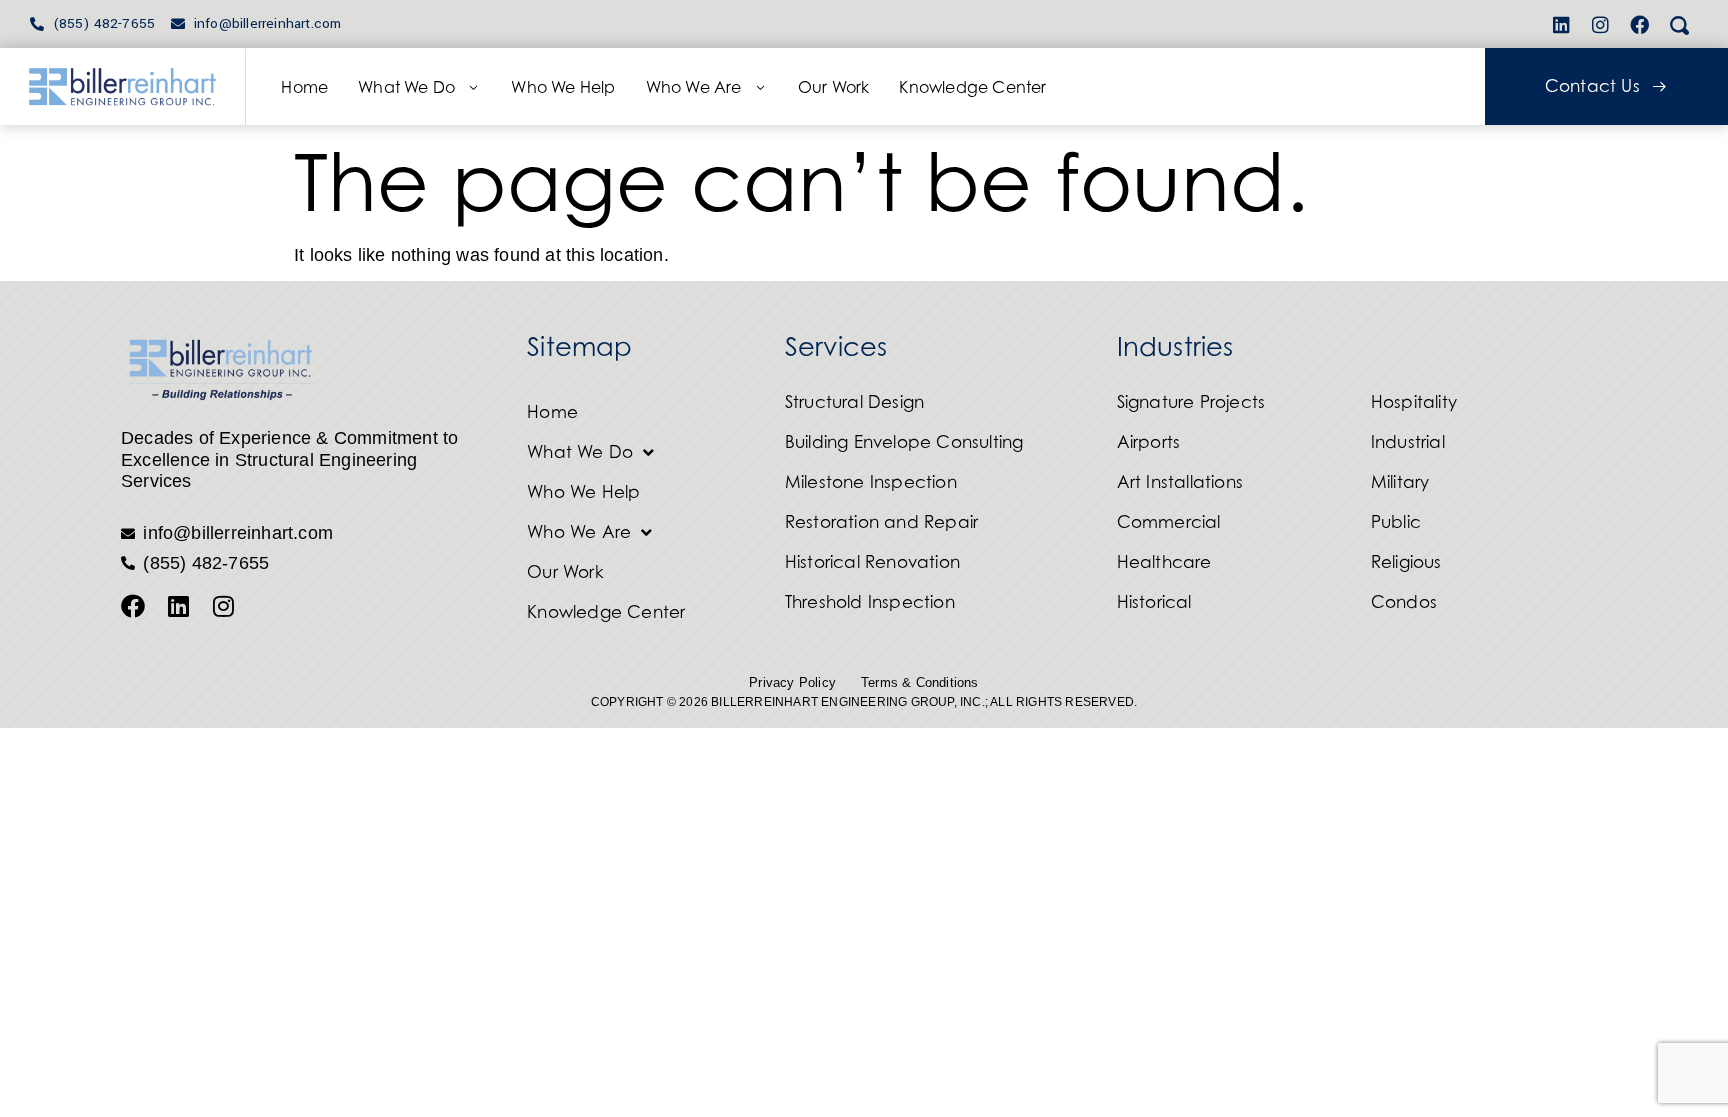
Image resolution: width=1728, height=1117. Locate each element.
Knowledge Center (972, 87)
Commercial (1169, 522)
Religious (1406, 562)
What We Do (406, 87)
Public (1396, 522)
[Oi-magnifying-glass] (1679, 24)
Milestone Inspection (871, 482)
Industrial (1408, 442)
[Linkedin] (1561, 24)
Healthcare (1164, 562)
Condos (1404, 602)
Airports (1149, 442)
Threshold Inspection (870, 602)
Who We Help (563, 87)
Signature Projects (1191, 402)
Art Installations (1180, 482)
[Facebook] (1640, 24)
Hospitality (1414, 402)
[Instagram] (1601, 24)
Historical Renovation (872, 562)
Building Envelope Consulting (904, 442)
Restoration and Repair (881, 522)
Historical (1154, 602)
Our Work (834, 87)
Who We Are (694, 87)
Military (1400, 482)
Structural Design (854, 402)
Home (304, 87)
